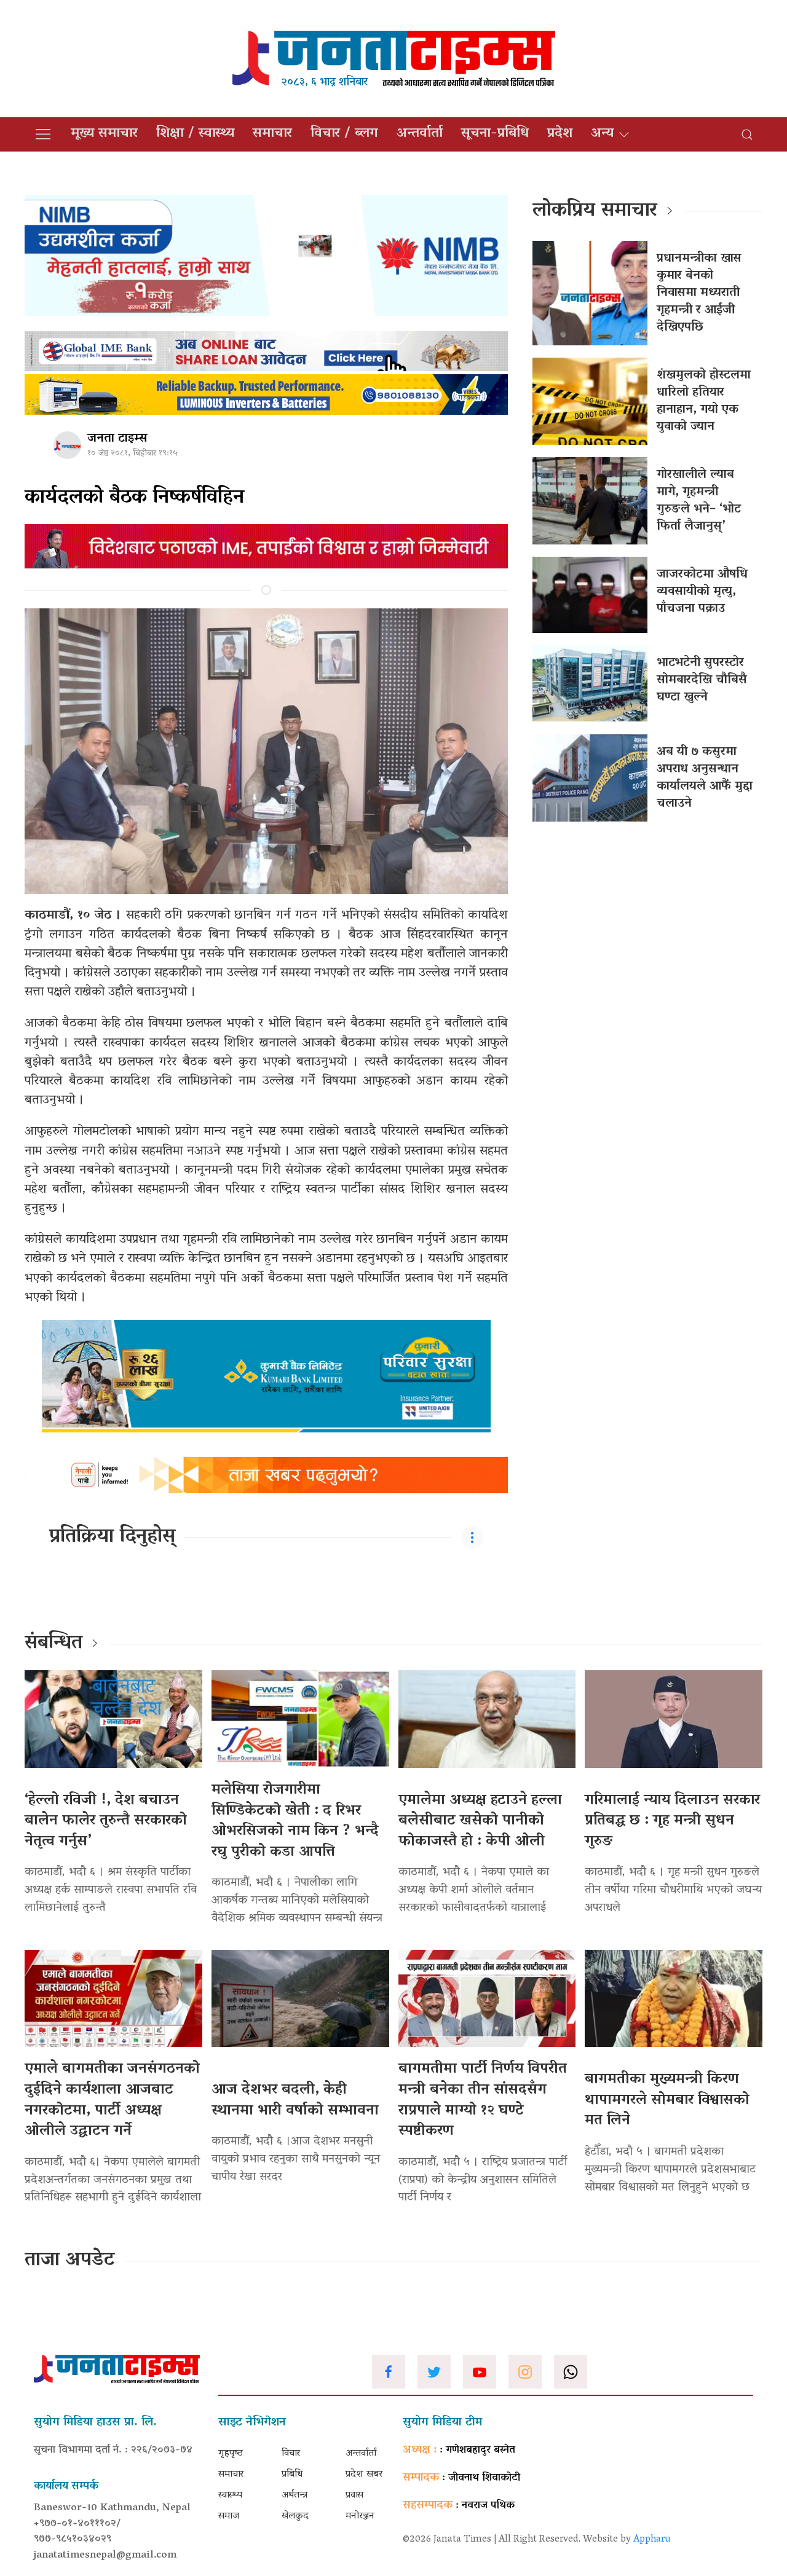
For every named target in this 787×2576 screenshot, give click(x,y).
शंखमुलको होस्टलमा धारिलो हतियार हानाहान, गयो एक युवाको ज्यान (704, 401)
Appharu (652, 2540)
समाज (229, 2516)
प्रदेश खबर (364, 2475)
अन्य (602, 134)
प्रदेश (560, 134)
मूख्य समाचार (104, 134)
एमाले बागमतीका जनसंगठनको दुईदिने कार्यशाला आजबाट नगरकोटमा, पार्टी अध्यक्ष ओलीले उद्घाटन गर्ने (112, 2100)
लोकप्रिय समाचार (595, 211)
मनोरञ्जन (360, 2516)
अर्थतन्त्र (295, 2495)
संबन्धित (53, 1644)
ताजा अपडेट (70, 2261)
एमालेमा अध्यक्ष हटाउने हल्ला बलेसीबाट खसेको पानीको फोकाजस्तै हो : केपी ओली (480, 1821)
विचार (291, 2454)
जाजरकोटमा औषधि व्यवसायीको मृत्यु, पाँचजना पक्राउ (702, 592)
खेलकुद (295, 2516)
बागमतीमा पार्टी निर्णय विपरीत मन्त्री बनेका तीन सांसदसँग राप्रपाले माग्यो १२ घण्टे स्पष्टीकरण (483, 2100)
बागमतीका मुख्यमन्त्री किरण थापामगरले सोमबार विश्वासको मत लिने (667, 2100)
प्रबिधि (292, 2475)
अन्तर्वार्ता (420, 134)
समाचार (272, 134)
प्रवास (354, 2495)
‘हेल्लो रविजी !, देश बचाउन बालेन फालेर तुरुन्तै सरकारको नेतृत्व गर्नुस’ (106, 1821)
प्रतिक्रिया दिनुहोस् (112, 1537)
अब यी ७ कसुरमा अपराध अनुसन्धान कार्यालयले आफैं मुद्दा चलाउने (705, 778)
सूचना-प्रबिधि (495, 134)
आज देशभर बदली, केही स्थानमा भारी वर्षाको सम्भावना (295, 2101)
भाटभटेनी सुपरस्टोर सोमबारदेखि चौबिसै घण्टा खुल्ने (702, 680)
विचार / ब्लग (344, 134)
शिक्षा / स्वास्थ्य (195, 134)
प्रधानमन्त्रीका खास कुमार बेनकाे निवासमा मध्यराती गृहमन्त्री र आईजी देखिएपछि (699, 293)
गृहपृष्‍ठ (231, 2454)
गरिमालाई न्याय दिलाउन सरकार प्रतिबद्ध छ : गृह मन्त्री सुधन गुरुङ (672, 1821)
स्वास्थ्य (230, 2495)
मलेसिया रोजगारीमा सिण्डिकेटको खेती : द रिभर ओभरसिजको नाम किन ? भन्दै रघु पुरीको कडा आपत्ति (295, 1821)
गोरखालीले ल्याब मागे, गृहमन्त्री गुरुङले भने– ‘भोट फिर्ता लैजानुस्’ (699, 501)
